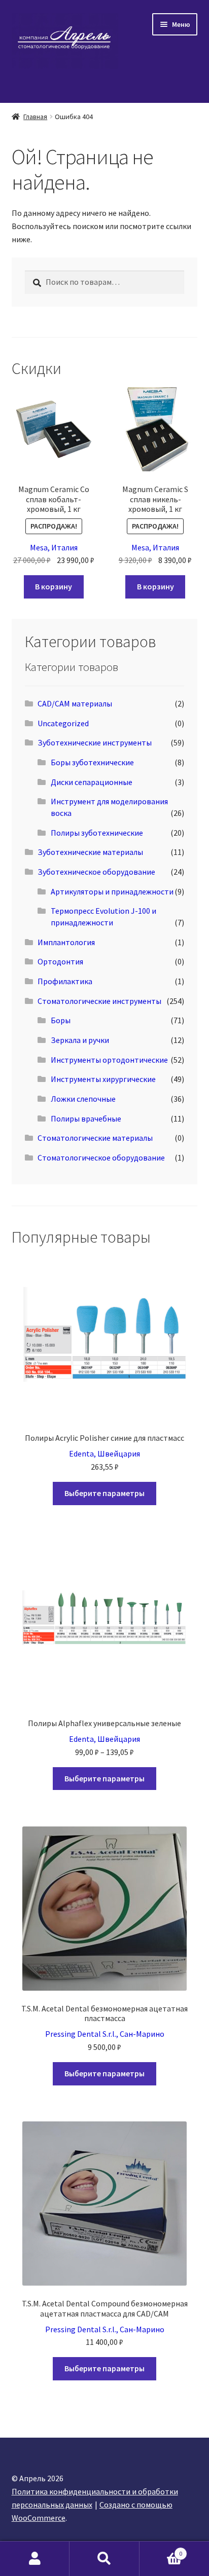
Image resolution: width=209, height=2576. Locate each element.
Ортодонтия (60, 961)
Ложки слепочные (83, 1099)
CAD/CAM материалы (75, 703)
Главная (35, 117)
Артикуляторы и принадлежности (112, 891)
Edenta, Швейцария (104, 1453)
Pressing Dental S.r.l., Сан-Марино (105, 2034)
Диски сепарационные (92, 782)
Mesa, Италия (54, 547)
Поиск (104, 2559)
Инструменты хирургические (103, 1079)
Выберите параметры (104, 1493)
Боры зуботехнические (92, 762)
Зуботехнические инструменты (95, 742)
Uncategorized (63, 723)
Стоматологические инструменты (99, 1001)
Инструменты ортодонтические (109, 1060)
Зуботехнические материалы (90, 852)
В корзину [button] (54, 586)
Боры (61, 1020)
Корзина (161, 2550)
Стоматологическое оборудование (101, 1158)
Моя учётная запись (35, 2559)
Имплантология (66, 942)
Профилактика (65, 981)
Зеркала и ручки (80, 1040)
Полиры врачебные (86, 1118)
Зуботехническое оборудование (96, 872)
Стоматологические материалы (95, 1138)
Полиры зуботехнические (97, 833)
